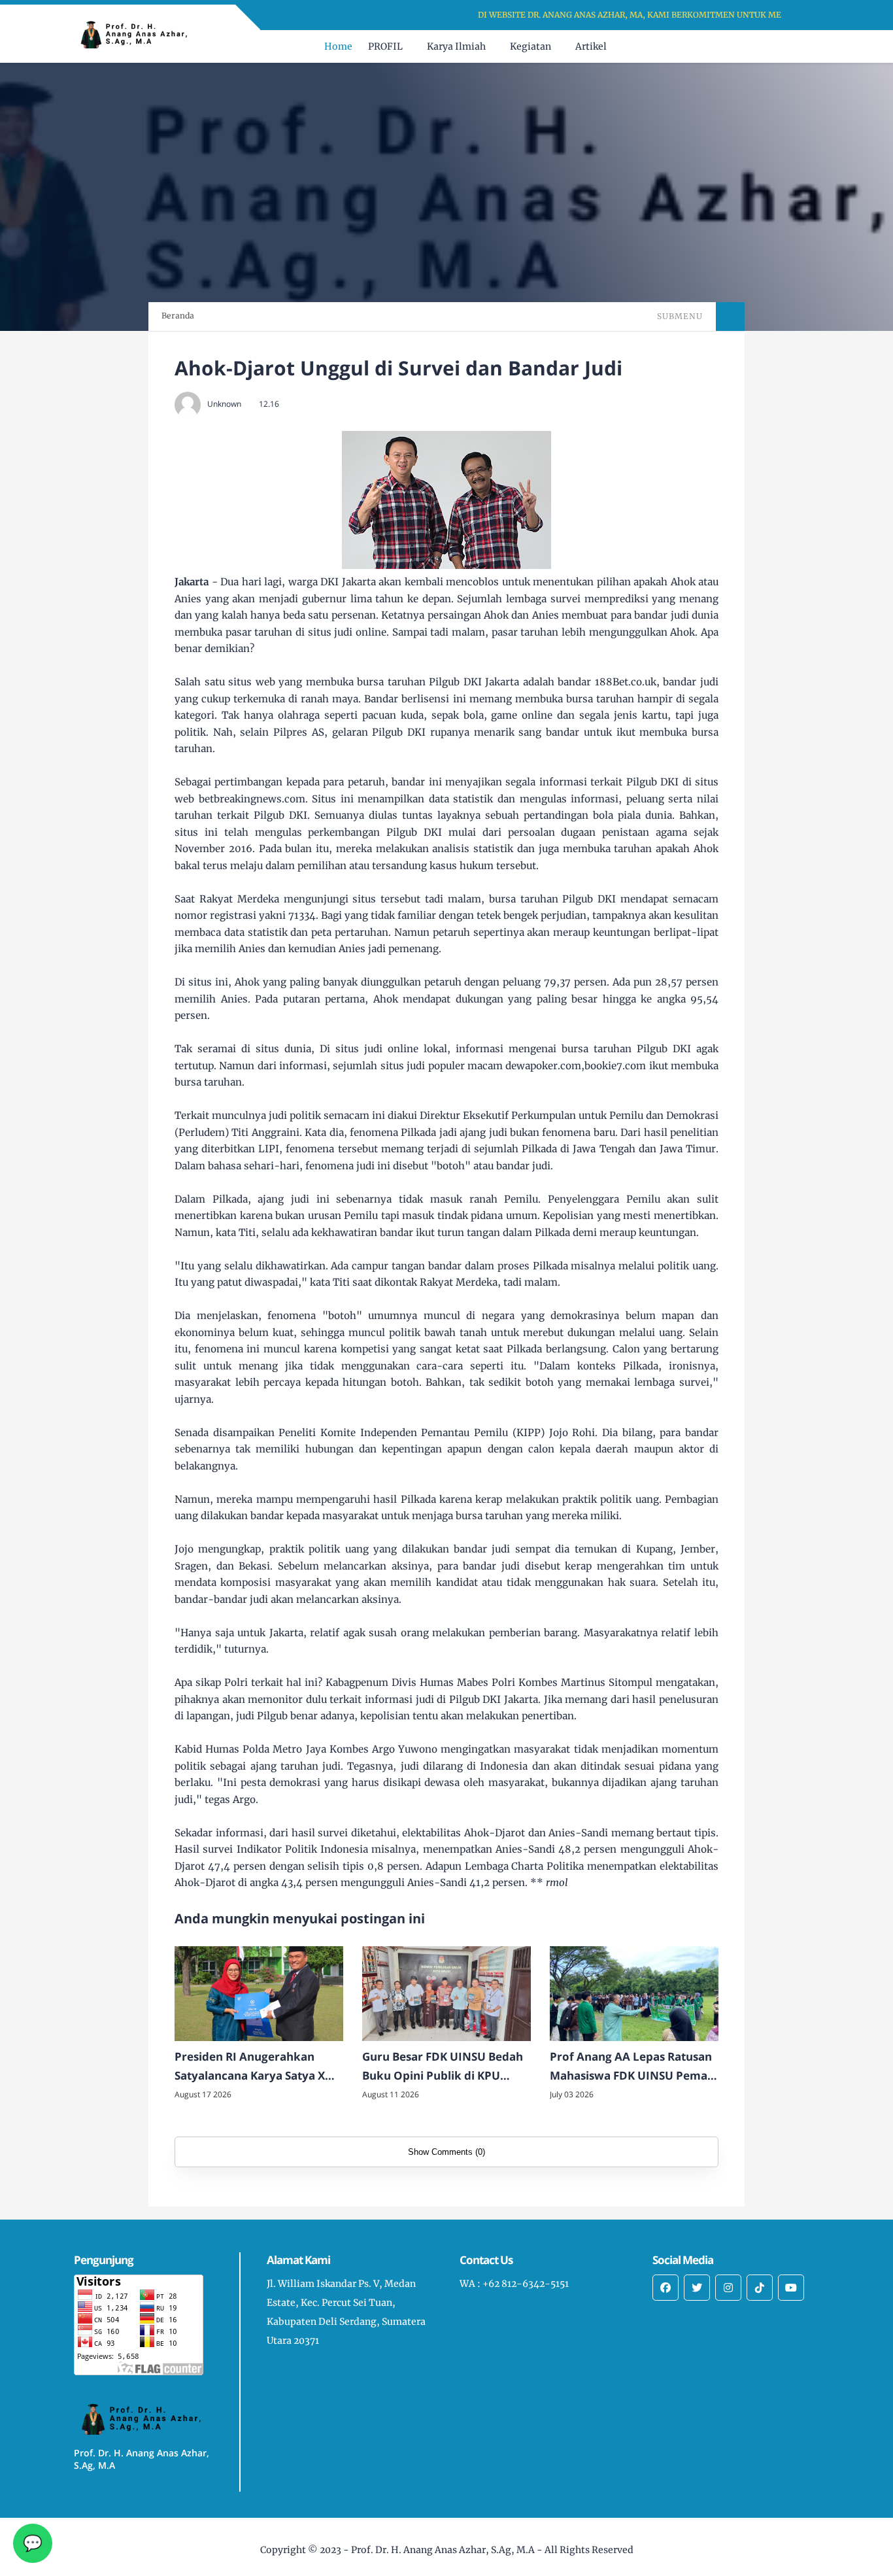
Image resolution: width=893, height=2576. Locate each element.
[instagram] (728, 2288)
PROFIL (385, 46)
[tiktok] (760, 2288)
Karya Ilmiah (456, 46)
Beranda (178, 316)
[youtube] (791, 2288)
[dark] (808, 47)
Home (338, 46)
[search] (786, 46)
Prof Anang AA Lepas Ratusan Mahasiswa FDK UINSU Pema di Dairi (631, 2067)
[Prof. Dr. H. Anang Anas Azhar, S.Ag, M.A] (139, 33)
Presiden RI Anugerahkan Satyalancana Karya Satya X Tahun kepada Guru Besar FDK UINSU (258, 2067)
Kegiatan (531, 46)
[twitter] (697, 2288)
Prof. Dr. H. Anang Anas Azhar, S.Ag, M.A (443, 2550)
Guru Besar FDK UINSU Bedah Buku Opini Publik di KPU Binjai (443, 2067)
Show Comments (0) (446, 2152)
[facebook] (666, 2288)
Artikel (591, 46)
